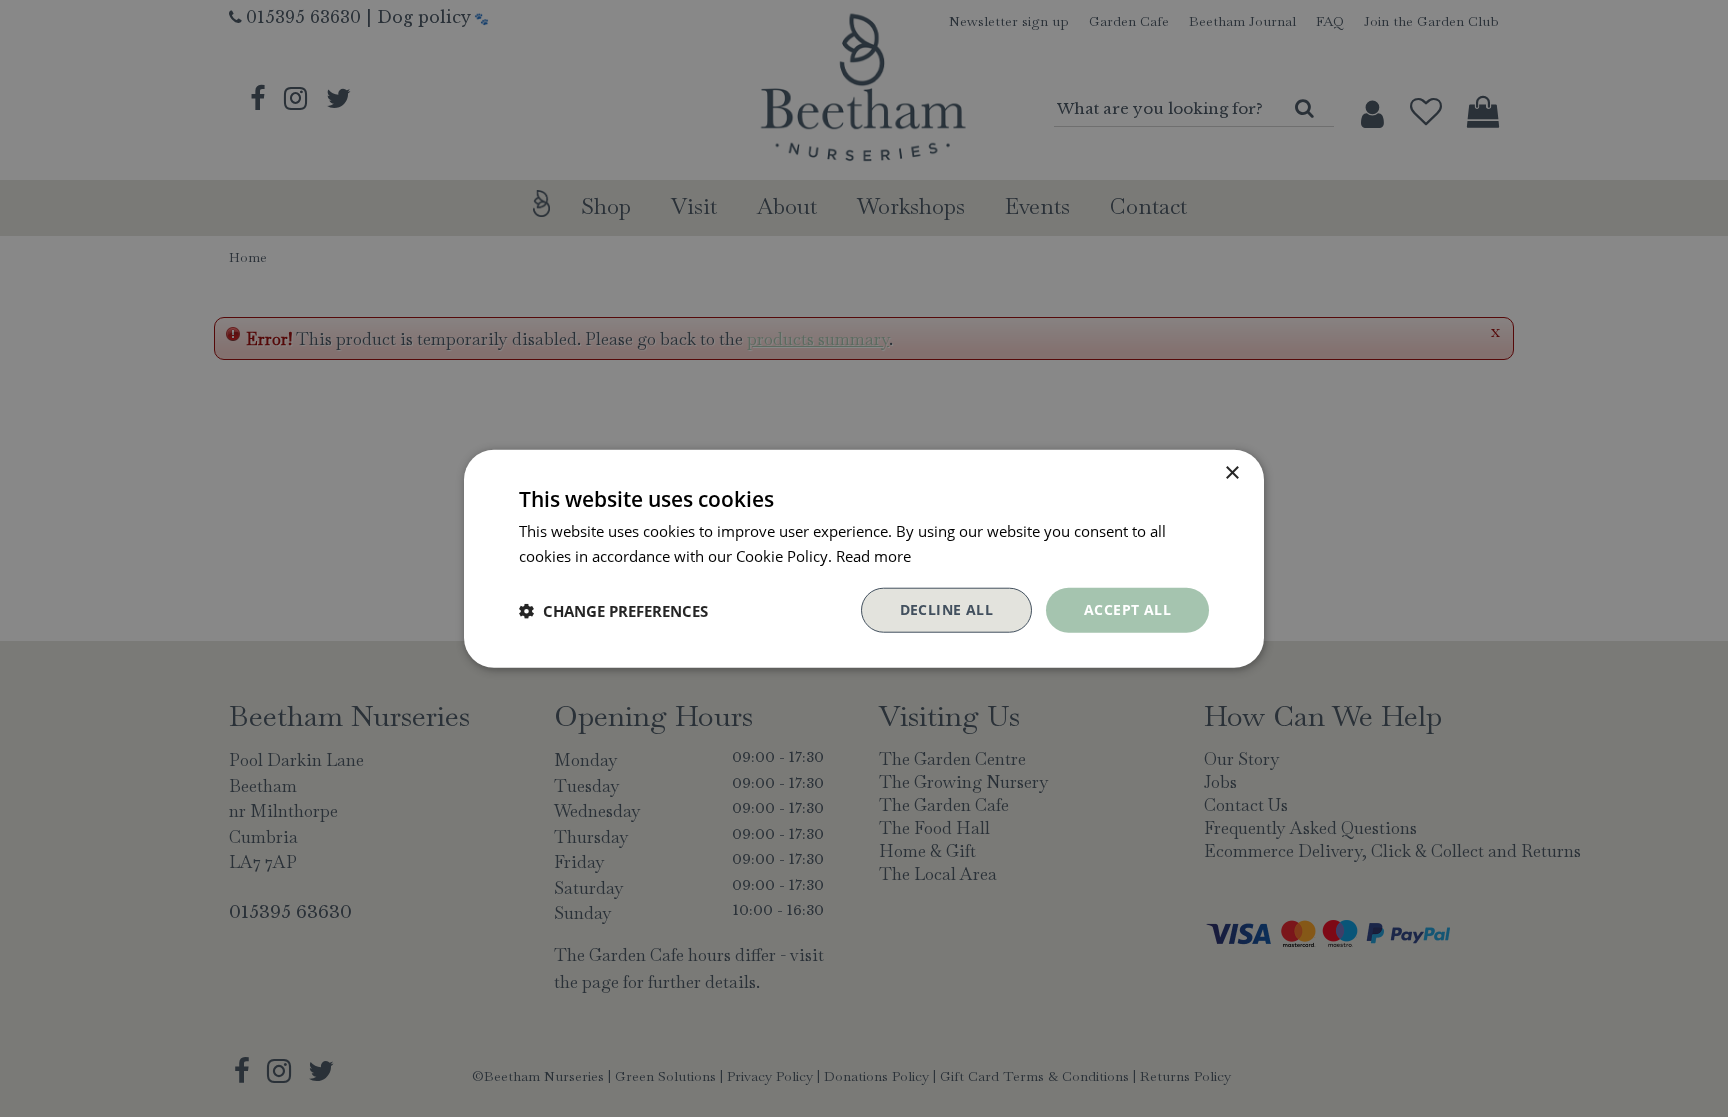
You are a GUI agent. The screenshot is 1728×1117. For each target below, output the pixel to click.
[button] (613, 610)
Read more (873, 555)
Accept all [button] (1127, 609)
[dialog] (864, 558)
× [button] (1231, 472)
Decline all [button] (946, 609)
